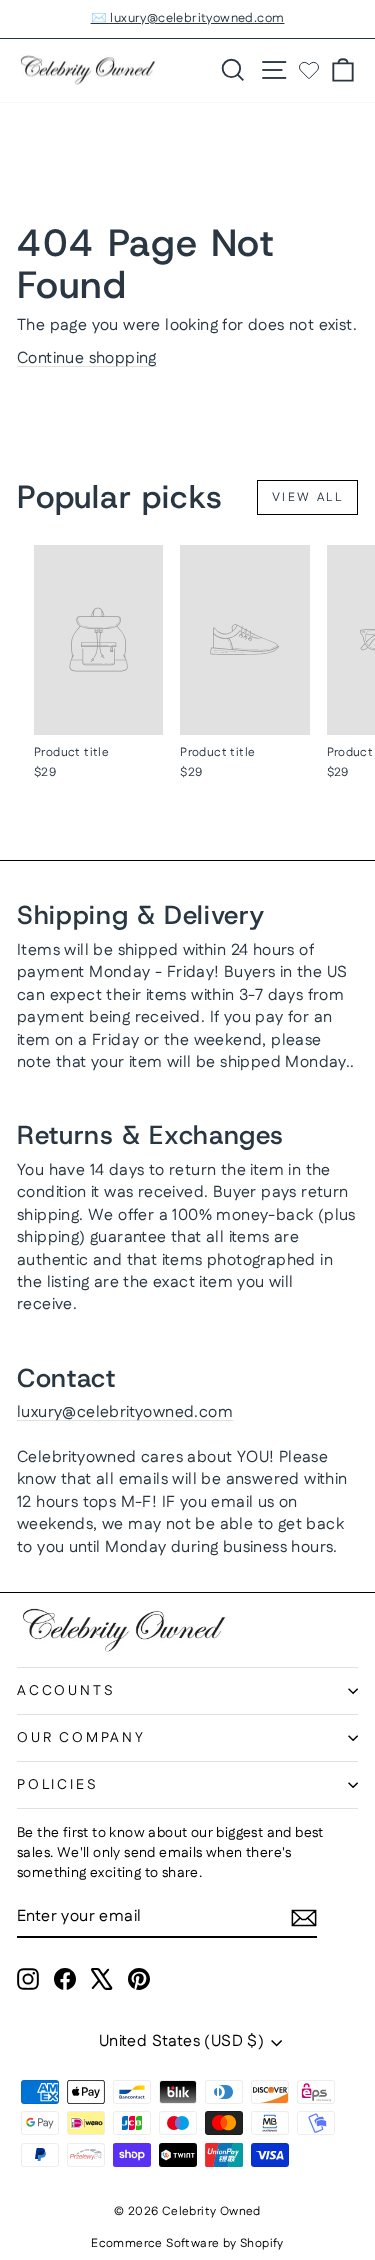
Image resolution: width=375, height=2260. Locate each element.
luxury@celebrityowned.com (125, 1412)
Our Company (81, 1738)
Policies (57, 1785)
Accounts (66, 1691)
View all (307, 497)
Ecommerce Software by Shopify (187, 2243)
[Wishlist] (309, 70)
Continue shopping (87, 358)
